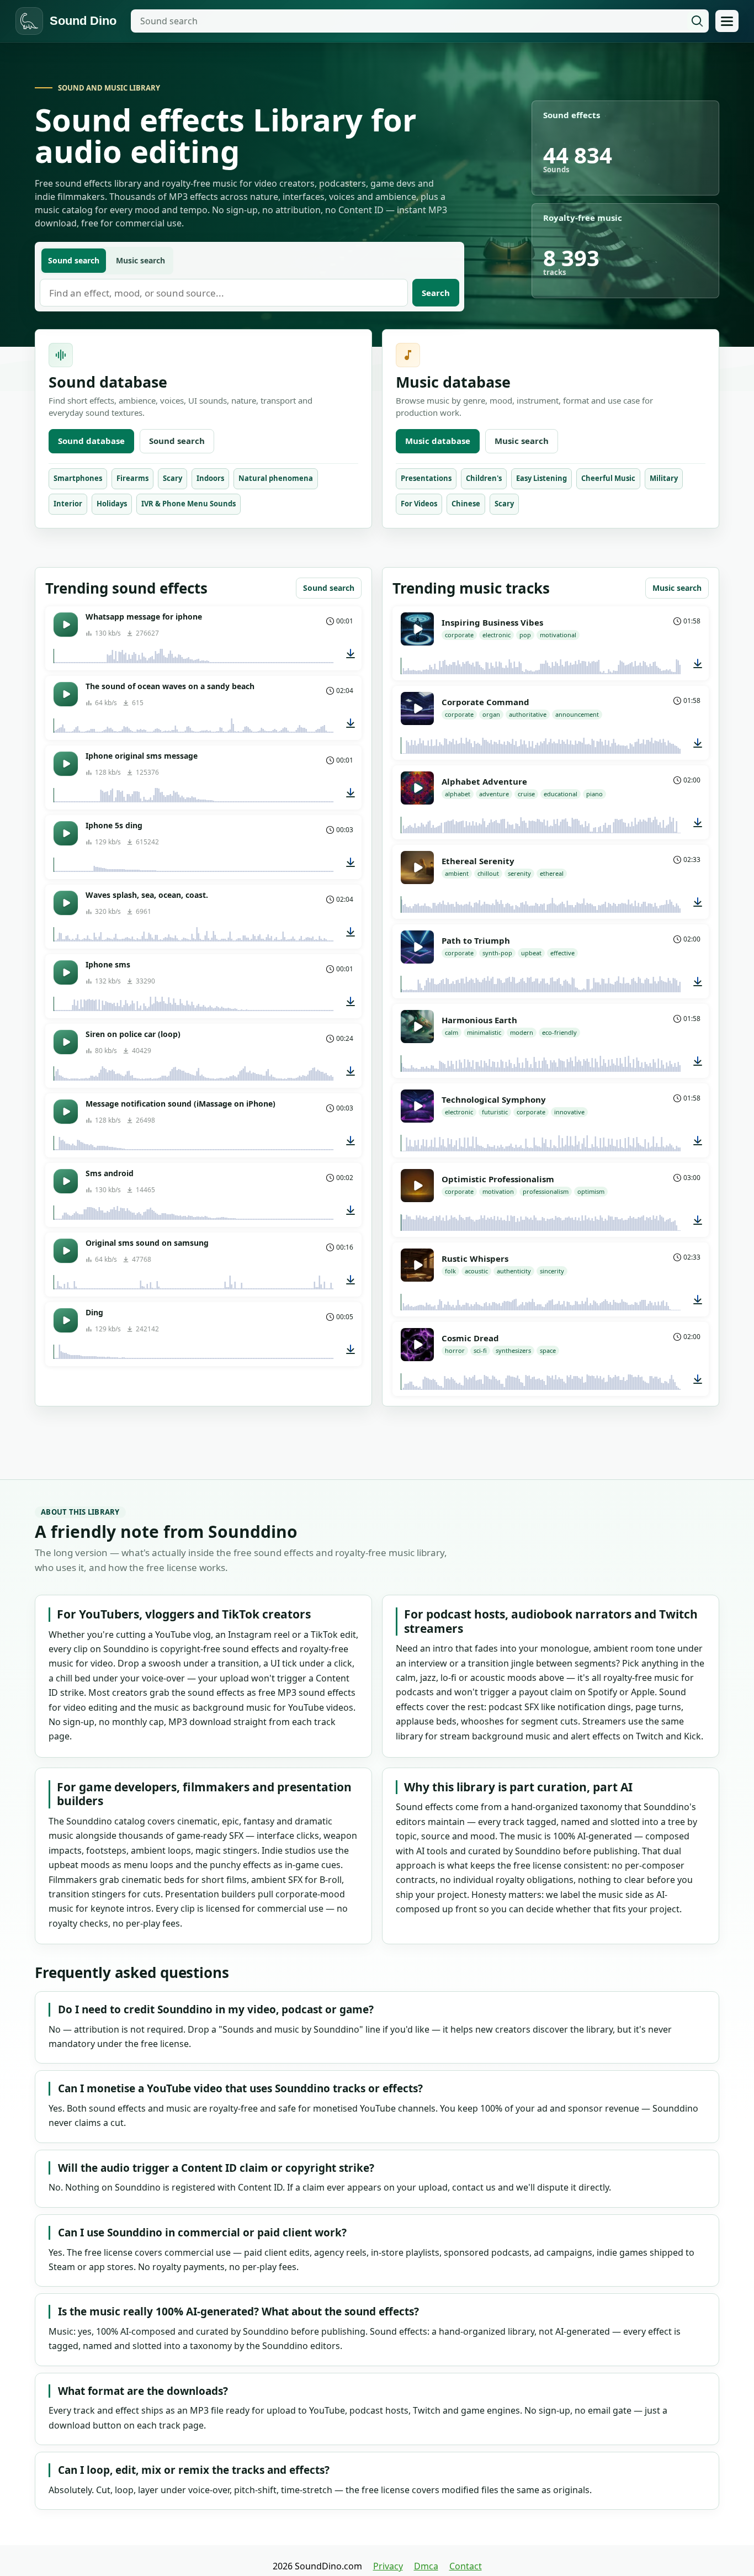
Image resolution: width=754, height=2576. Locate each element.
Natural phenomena (276, 478)
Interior (68, 504)
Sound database (91, 441)
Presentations (426, 478)
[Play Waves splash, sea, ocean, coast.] (66, 903)
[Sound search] (697, 21)
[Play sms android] (66, 1181)
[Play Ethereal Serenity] (417, 868)
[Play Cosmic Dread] (417, 1345)
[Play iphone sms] (66, 972)
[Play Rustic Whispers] (417, 1265)
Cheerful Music (608, 478)
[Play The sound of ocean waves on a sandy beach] (66, 694)
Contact (466, 2566)
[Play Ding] (66, 1320)
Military (664, 478)
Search (436, 293)
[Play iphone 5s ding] (66, 833)
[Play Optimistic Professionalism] (417, 1186)
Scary (172, 478)
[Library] (727, 21)
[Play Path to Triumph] (417, 947)
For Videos (419, 504)
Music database (438, 441)
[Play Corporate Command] (417, 708)
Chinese (466, 504)
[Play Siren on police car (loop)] (66, 1042)
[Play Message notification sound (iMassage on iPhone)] (66, 1112)
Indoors (210, 478)
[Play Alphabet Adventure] (417, 788)
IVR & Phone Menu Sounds (189, 504)
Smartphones (78, 478)
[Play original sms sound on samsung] (66, 1251)
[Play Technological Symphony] (417, 1106)
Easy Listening (541, 478)
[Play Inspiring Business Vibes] (417, 629)
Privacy (388, 2566)
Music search (522, 441)
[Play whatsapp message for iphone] (66, 625)
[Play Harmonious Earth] (417, 1027)
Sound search (177, 441)
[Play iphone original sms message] (66, 764)
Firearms (132, 478)
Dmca (426, 2566)
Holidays (112, 504)
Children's (484, 478)
